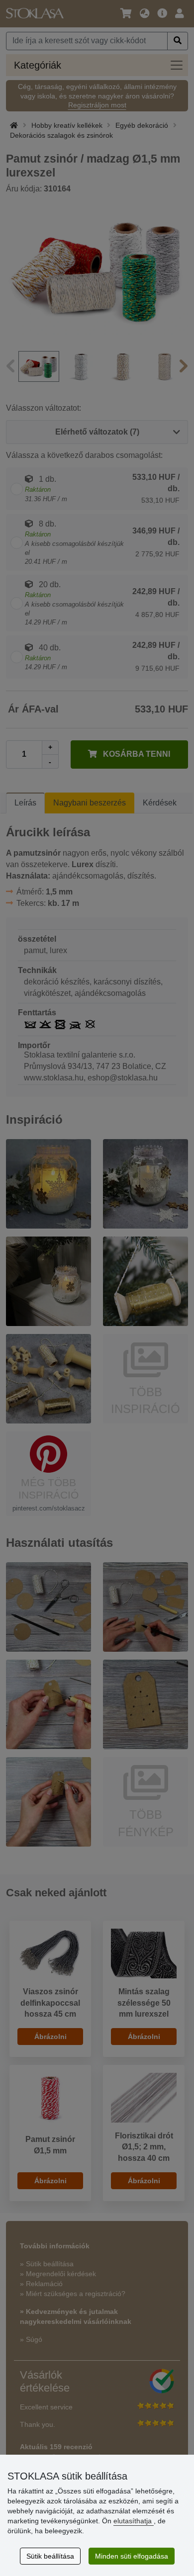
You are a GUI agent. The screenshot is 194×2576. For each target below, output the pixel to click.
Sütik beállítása (50, 2556)
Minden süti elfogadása (132, 2556)
